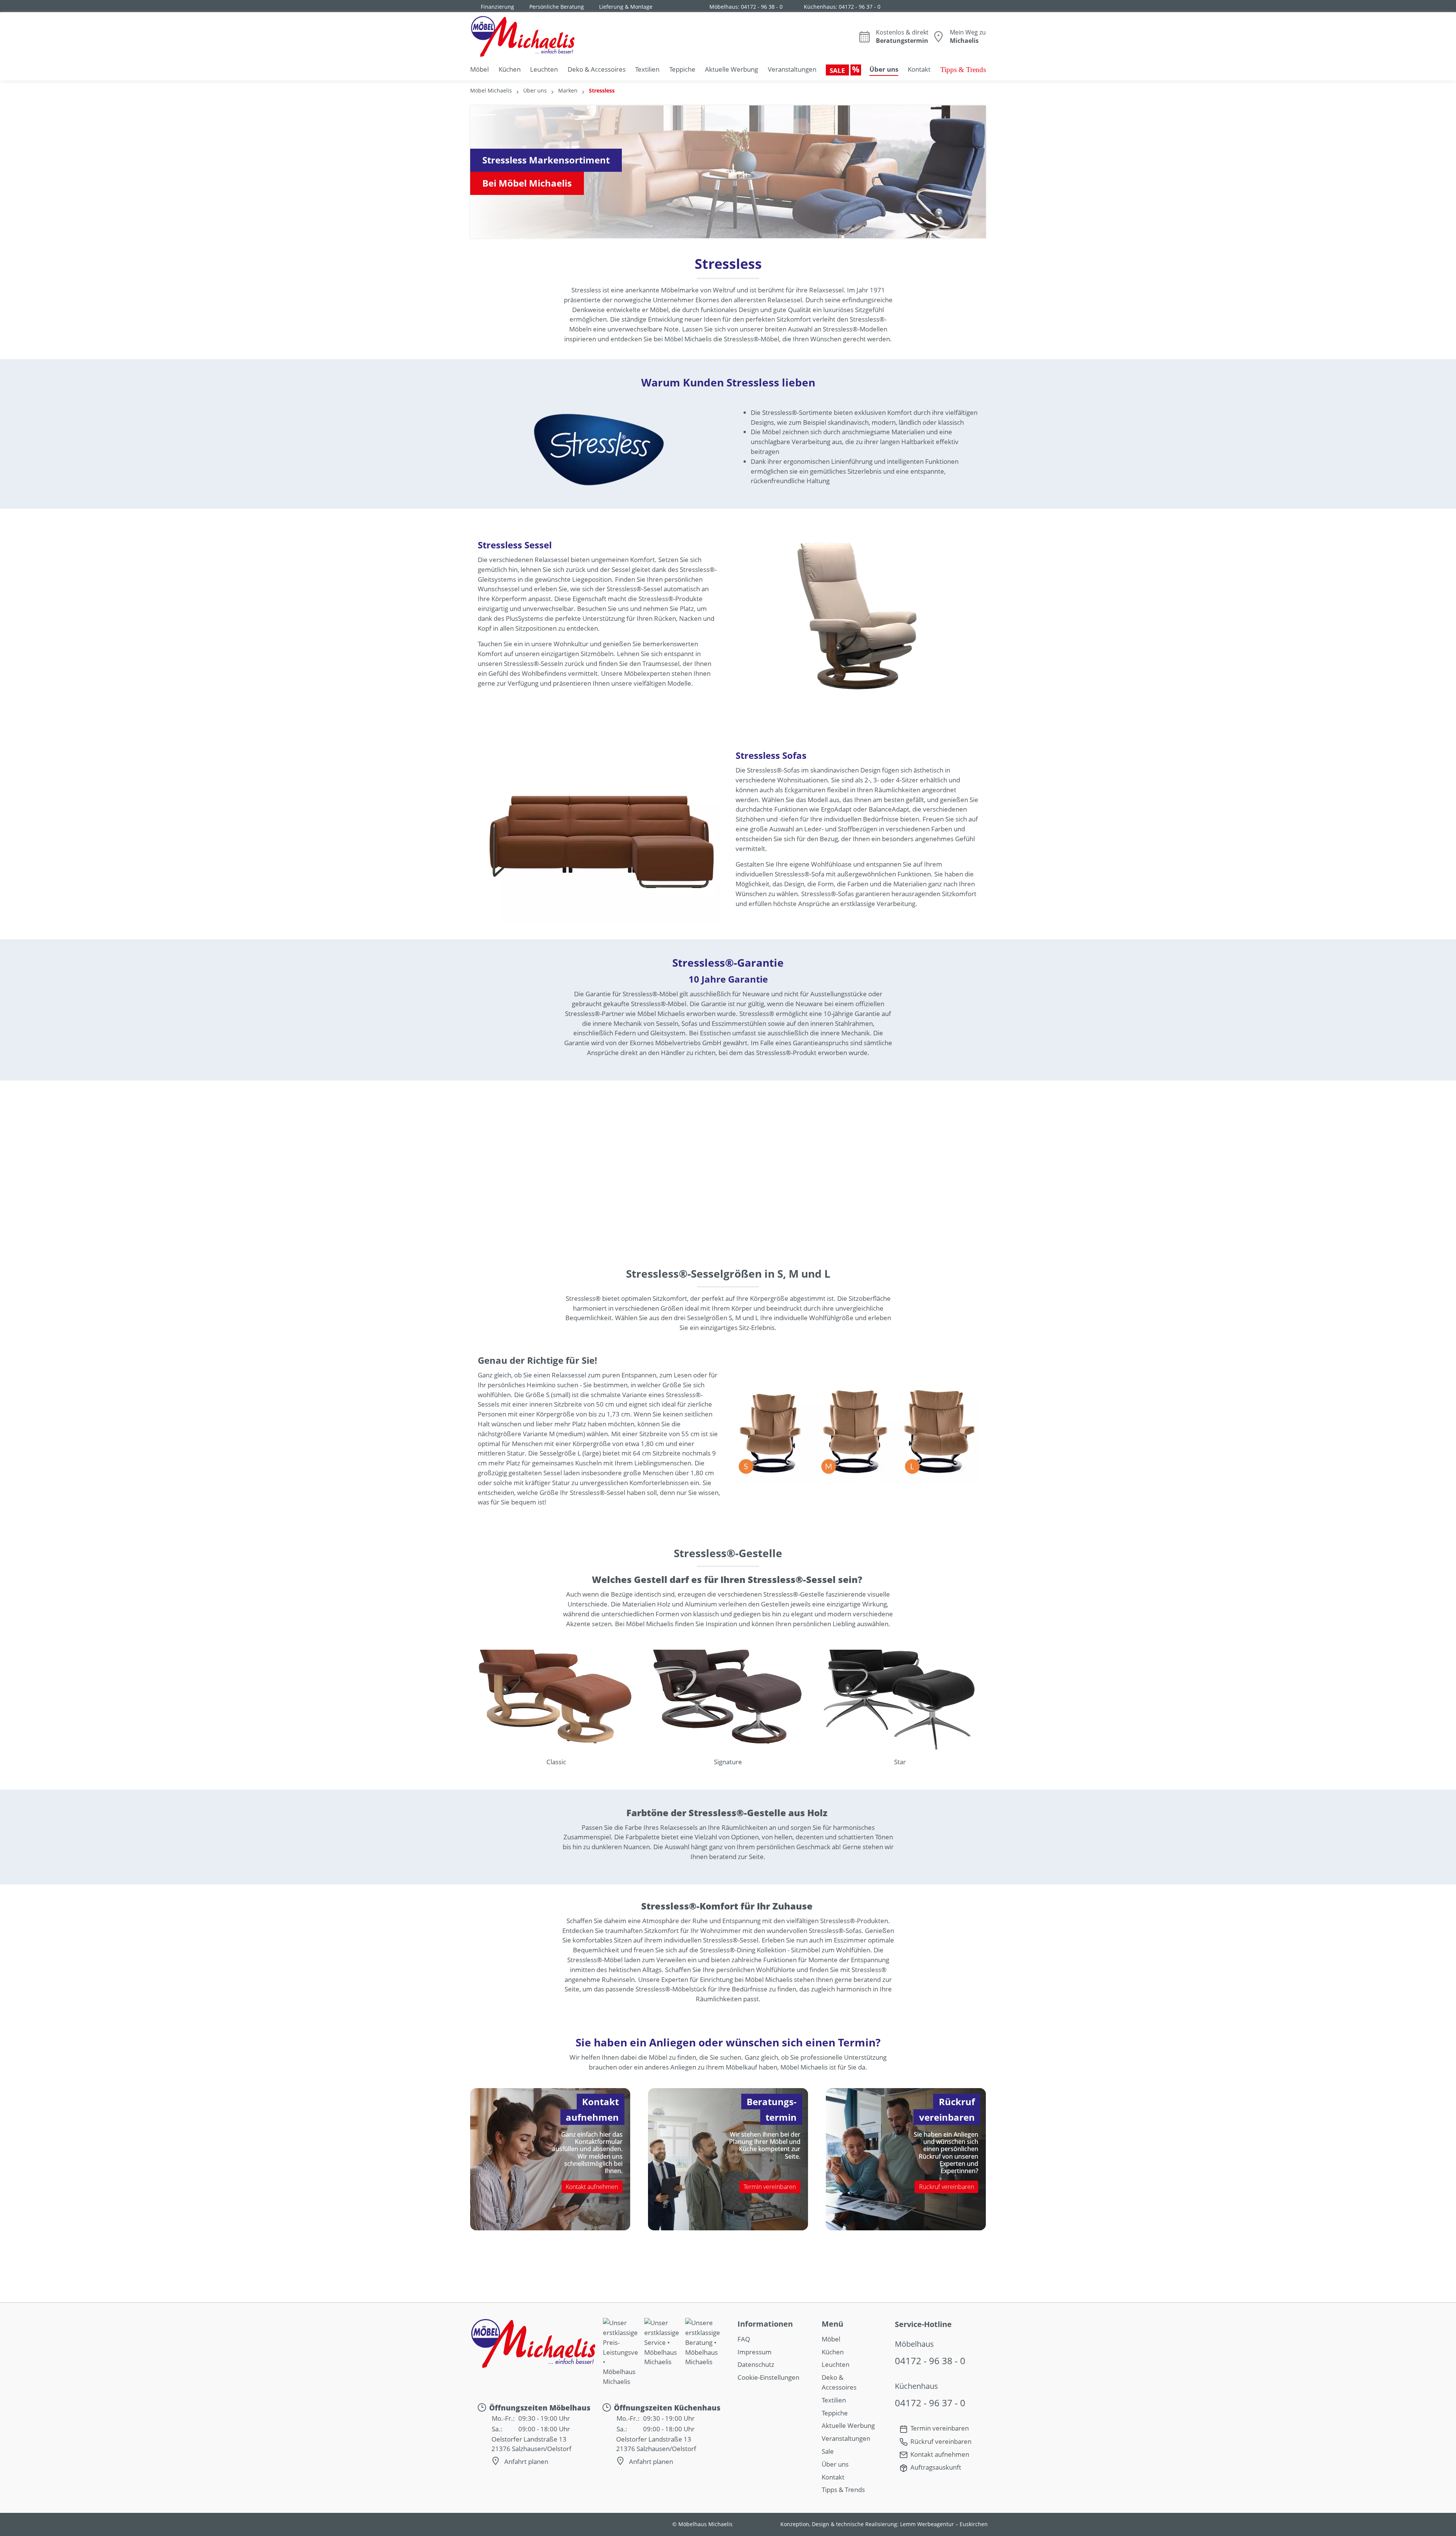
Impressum (755, 2352)
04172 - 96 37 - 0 (860, 7)
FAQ (744, 2339)
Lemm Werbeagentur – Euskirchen (944, 2524)
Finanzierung (497, 7)
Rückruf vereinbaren (947, 2186)
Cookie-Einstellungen (768, 2377)
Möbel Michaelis (491, 90)
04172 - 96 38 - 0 (762, 7)
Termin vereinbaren (770, 2186)
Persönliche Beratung (557, 7)
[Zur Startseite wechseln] (522, 36)
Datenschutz (756, 2364)
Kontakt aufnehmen (592, 2186)
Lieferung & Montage (626, 7)
